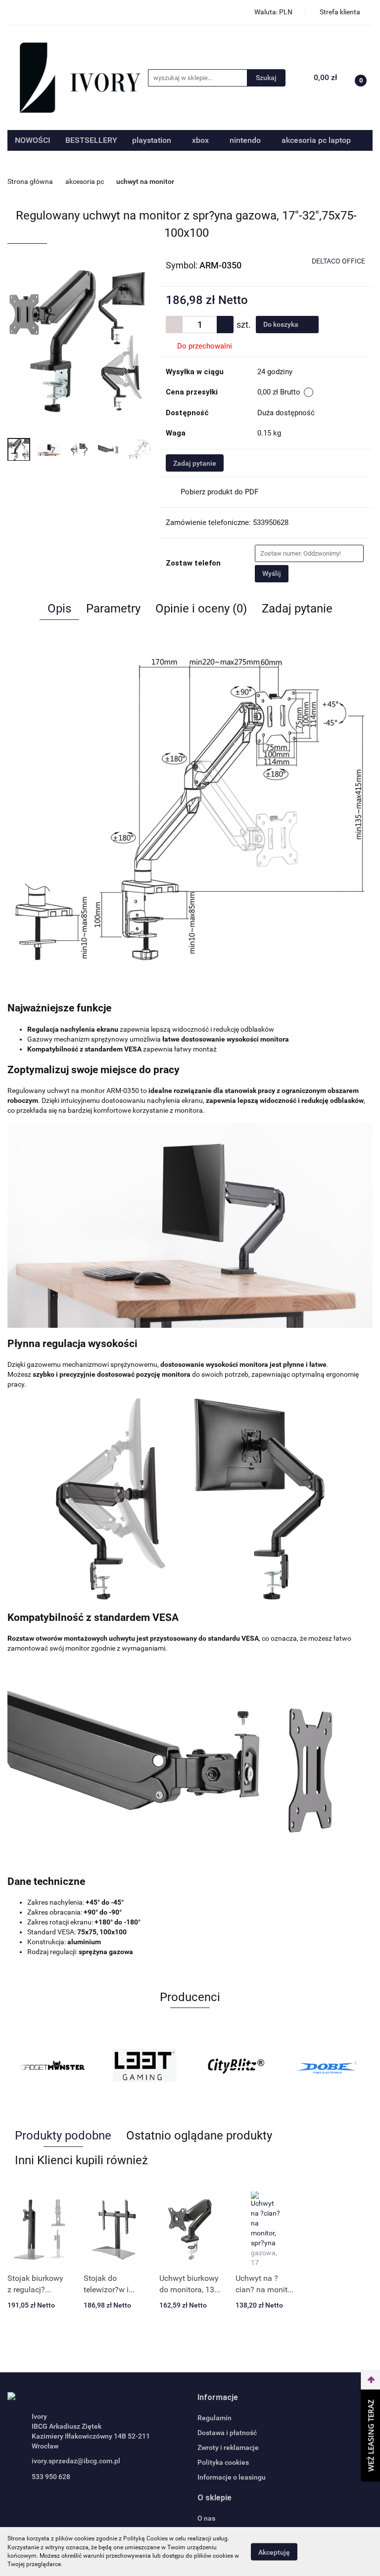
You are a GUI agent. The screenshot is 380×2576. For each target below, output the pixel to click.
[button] (218, 2398)
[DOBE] (327, 2065)
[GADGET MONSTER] (53, 2065)
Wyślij (272, 573)
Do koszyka (282, 324)
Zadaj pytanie (195, 463)
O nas (206, 2518)
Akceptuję (274, 2552)
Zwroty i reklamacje (228, 2447)
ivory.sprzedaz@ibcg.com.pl (76, 2461)
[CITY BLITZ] (236, 2065)
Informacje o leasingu (232, 2477)
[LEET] (145, 2065)
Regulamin (214, 2418)
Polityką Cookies (145, 2538)
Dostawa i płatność (227, 2433)
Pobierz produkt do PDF (219, 492)
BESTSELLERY (91, 140)
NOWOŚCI (33, 140)
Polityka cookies (223, 2462)
